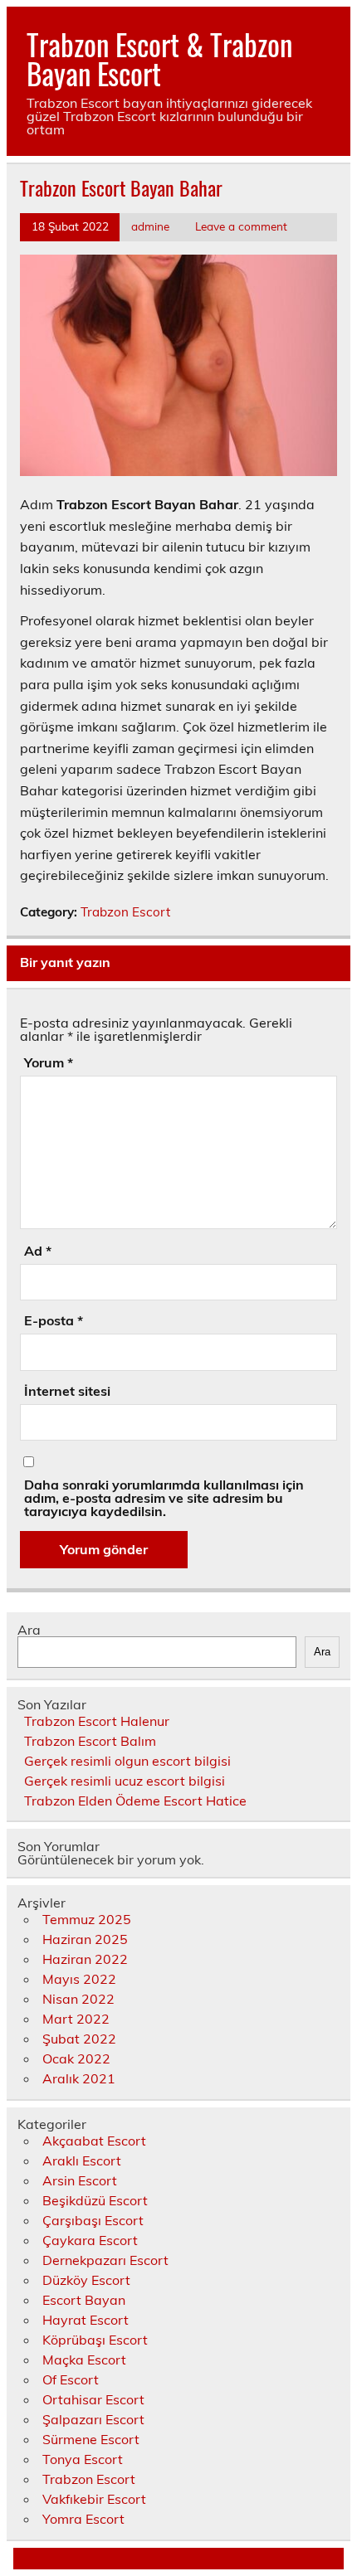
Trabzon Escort (125, 912)
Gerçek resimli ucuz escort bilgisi (125, 1781)
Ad (38, 1251)
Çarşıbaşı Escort (93, 2220)
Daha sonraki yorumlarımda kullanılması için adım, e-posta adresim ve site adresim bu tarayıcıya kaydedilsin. (164, 1498)
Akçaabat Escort (94, 2141)
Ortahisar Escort (93, 2399)
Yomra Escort (83, 2519)
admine (150, 226)
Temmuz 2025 (87, 1919)
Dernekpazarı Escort (105, 2260)
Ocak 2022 (76, 2058)
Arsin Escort (80, 2180)
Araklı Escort (82, 2160)
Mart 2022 (76, 2019)
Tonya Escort (83, 2459)
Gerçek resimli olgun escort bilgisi (127, 1761)
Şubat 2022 (79, 2039)
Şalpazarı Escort (93, 2419)
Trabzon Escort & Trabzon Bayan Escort (159, 58)
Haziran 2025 (85, 1939)
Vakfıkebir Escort (94, 2499)
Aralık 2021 (79, 2078)
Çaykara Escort (90, 2240)
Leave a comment (241, 226)
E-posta (54, 1320)
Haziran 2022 (85, 1959)
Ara (29, 1630)
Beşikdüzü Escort (95, 2200)
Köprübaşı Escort (95, 2340)
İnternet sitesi (67, 1391)
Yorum (49, 1062)
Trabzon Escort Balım (90, 1741)
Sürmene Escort (91, 2439)
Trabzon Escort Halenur (97, 1721)
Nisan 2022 (78, 1999)
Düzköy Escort (86, 2280)
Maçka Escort (84, 2360)
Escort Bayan (84, 2300)
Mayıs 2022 (79, 1979)
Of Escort (71, 2379)
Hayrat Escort (86, 2320)
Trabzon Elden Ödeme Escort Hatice (135, 1801)
